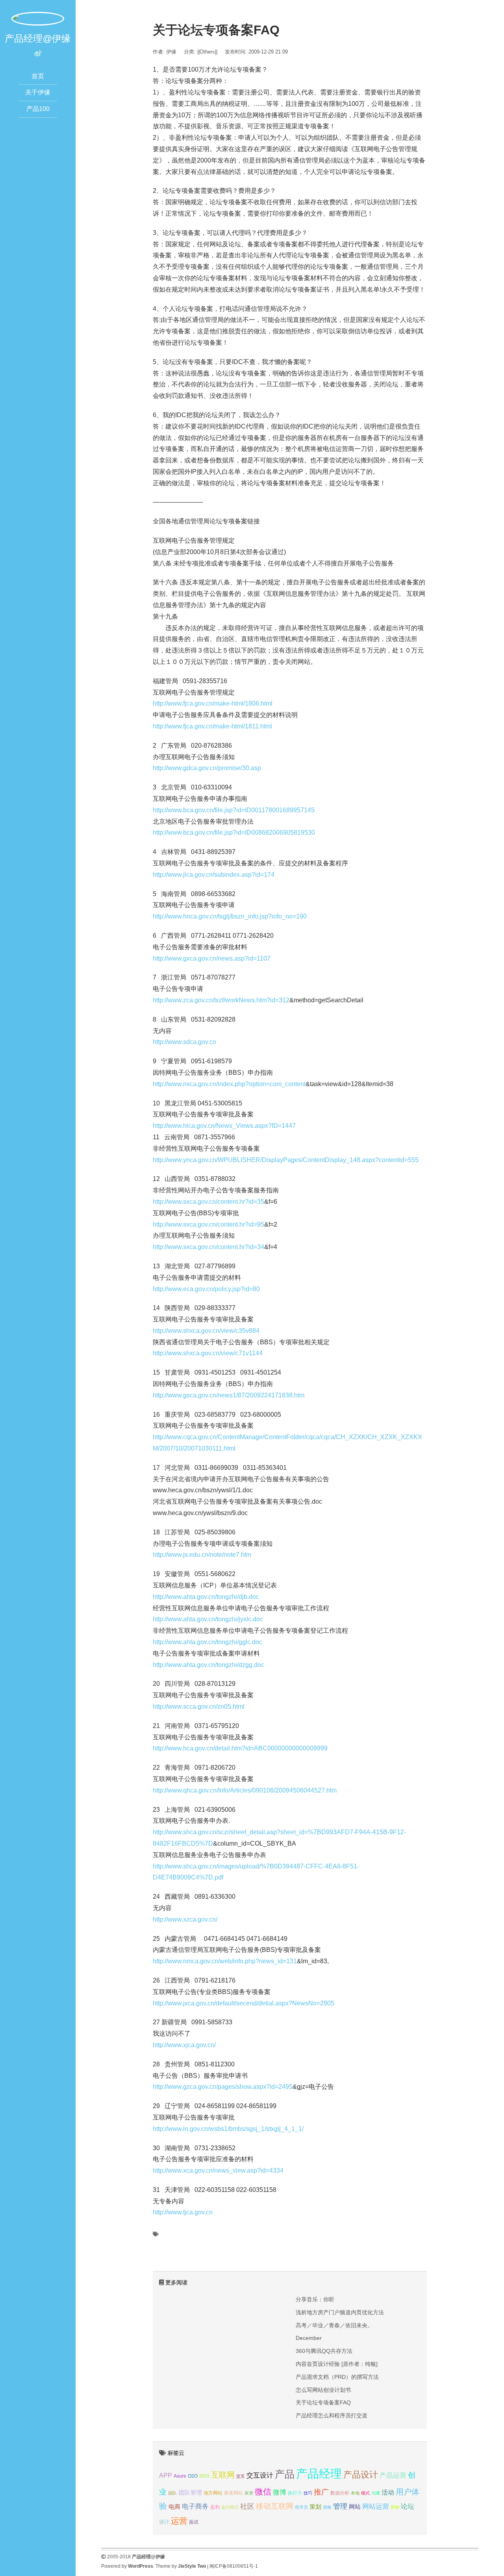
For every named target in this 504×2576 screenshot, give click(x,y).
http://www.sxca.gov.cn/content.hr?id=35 (208, 1202)
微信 (263, 2492)
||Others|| (207, 52)
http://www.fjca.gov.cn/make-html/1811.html (212, 726)
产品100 (38, 109)
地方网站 (213, 2493)
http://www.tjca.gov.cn (183, 2212)
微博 (280, 2492)
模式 (365, 2493)
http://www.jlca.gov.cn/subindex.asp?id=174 (214, 875)
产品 (285, 2474)
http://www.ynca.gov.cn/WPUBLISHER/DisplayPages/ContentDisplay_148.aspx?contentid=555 (286, 1160)
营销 (395, 2507)
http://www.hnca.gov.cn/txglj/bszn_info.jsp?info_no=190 (230, 916)
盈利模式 (230, 2507)
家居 (249, 2493)
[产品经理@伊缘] (38, 18)
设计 (164, 2522)
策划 (315, 2507)
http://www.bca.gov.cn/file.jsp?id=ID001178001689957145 (234, 810)
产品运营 (393, 2475)
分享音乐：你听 (315, 2299)
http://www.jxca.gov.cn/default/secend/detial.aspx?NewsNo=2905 (244, 2003)
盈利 (215, 2507)
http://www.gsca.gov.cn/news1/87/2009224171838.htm (229, 1395)
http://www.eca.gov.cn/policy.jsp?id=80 (206, 1289)
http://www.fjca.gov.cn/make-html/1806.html (213, 703)
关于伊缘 (38, 92)
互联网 (223, 2475)
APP (166, 2475)
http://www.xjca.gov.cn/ (184, 2045)
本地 (355, 2493)
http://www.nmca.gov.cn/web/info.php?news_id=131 (225, 1961)
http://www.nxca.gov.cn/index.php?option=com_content (229, 1084)
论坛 (408, 2507)
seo (204, 2475)
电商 (174, 2507)
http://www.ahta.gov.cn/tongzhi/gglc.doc (208, 1642)
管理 (340, 2506)
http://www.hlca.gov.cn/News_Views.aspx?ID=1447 (224, 1126)
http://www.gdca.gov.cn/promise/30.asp (207, 768)
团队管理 (190, 2493)
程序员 (301, 2507)
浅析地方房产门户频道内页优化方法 (340, 2312)
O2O (193, 2476)
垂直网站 (233, 2493)
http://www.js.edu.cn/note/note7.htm (202, 1555)
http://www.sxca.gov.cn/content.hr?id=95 (208, 1224)
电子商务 (195, 2507)
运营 (179, 2521)
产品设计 (361, 2475)
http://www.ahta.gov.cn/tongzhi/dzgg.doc (208, 1665)
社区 (247, 2506)
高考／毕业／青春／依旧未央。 (334, 2325)
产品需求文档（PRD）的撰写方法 (337, 2377)
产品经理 (319, 2473)
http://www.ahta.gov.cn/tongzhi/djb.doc (206, 1597)
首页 (38, 76)
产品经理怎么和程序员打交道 (332, 2415)
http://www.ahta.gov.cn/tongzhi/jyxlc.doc (208, 1619)
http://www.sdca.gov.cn (184, 1042)
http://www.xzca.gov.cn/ (185, 1919)
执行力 (295, 2493)
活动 (388, 2492)
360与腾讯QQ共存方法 (324, 2351)
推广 (321, 2492)
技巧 (308, 2493)
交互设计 (260, 2475)
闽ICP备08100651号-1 (234, 2566)
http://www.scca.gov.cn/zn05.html (199, 1707)
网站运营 (376, 2506)
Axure (180, 2476)
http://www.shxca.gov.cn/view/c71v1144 (208, 1353)
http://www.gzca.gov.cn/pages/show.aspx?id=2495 (223, 2087)
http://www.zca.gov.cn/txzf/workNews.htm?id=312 (221, 1000)
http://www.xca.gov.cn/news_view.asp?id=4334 (218, 2170)
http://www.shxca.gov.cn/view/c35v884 (206, 1331)
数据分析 (340, 2493)
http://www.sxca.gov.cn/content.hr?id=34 (208, 1247)
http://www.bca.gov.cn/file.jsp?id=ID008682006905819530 (234, 832)
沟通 (376, 2493)
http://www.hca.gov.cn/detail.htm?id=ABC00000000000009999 (240, 1748)
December (309, 2338)
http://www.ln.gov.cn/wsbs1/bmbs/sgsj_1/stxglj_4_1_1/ (228, 2129)
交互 (241, 2476)
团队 (172, 2493)
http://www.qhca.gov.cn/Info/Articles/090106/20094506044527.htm (245, 1790)
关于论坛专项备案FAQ (323, 2402)
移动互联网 (275, 2506)
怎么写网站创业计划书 (323, 2390)
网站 (355, 2507)
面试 (194, 2522)
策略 (327, 2507)
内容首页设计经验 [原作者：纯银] (337, 2364)
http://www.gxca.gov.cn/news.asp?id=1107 (212, 958)
